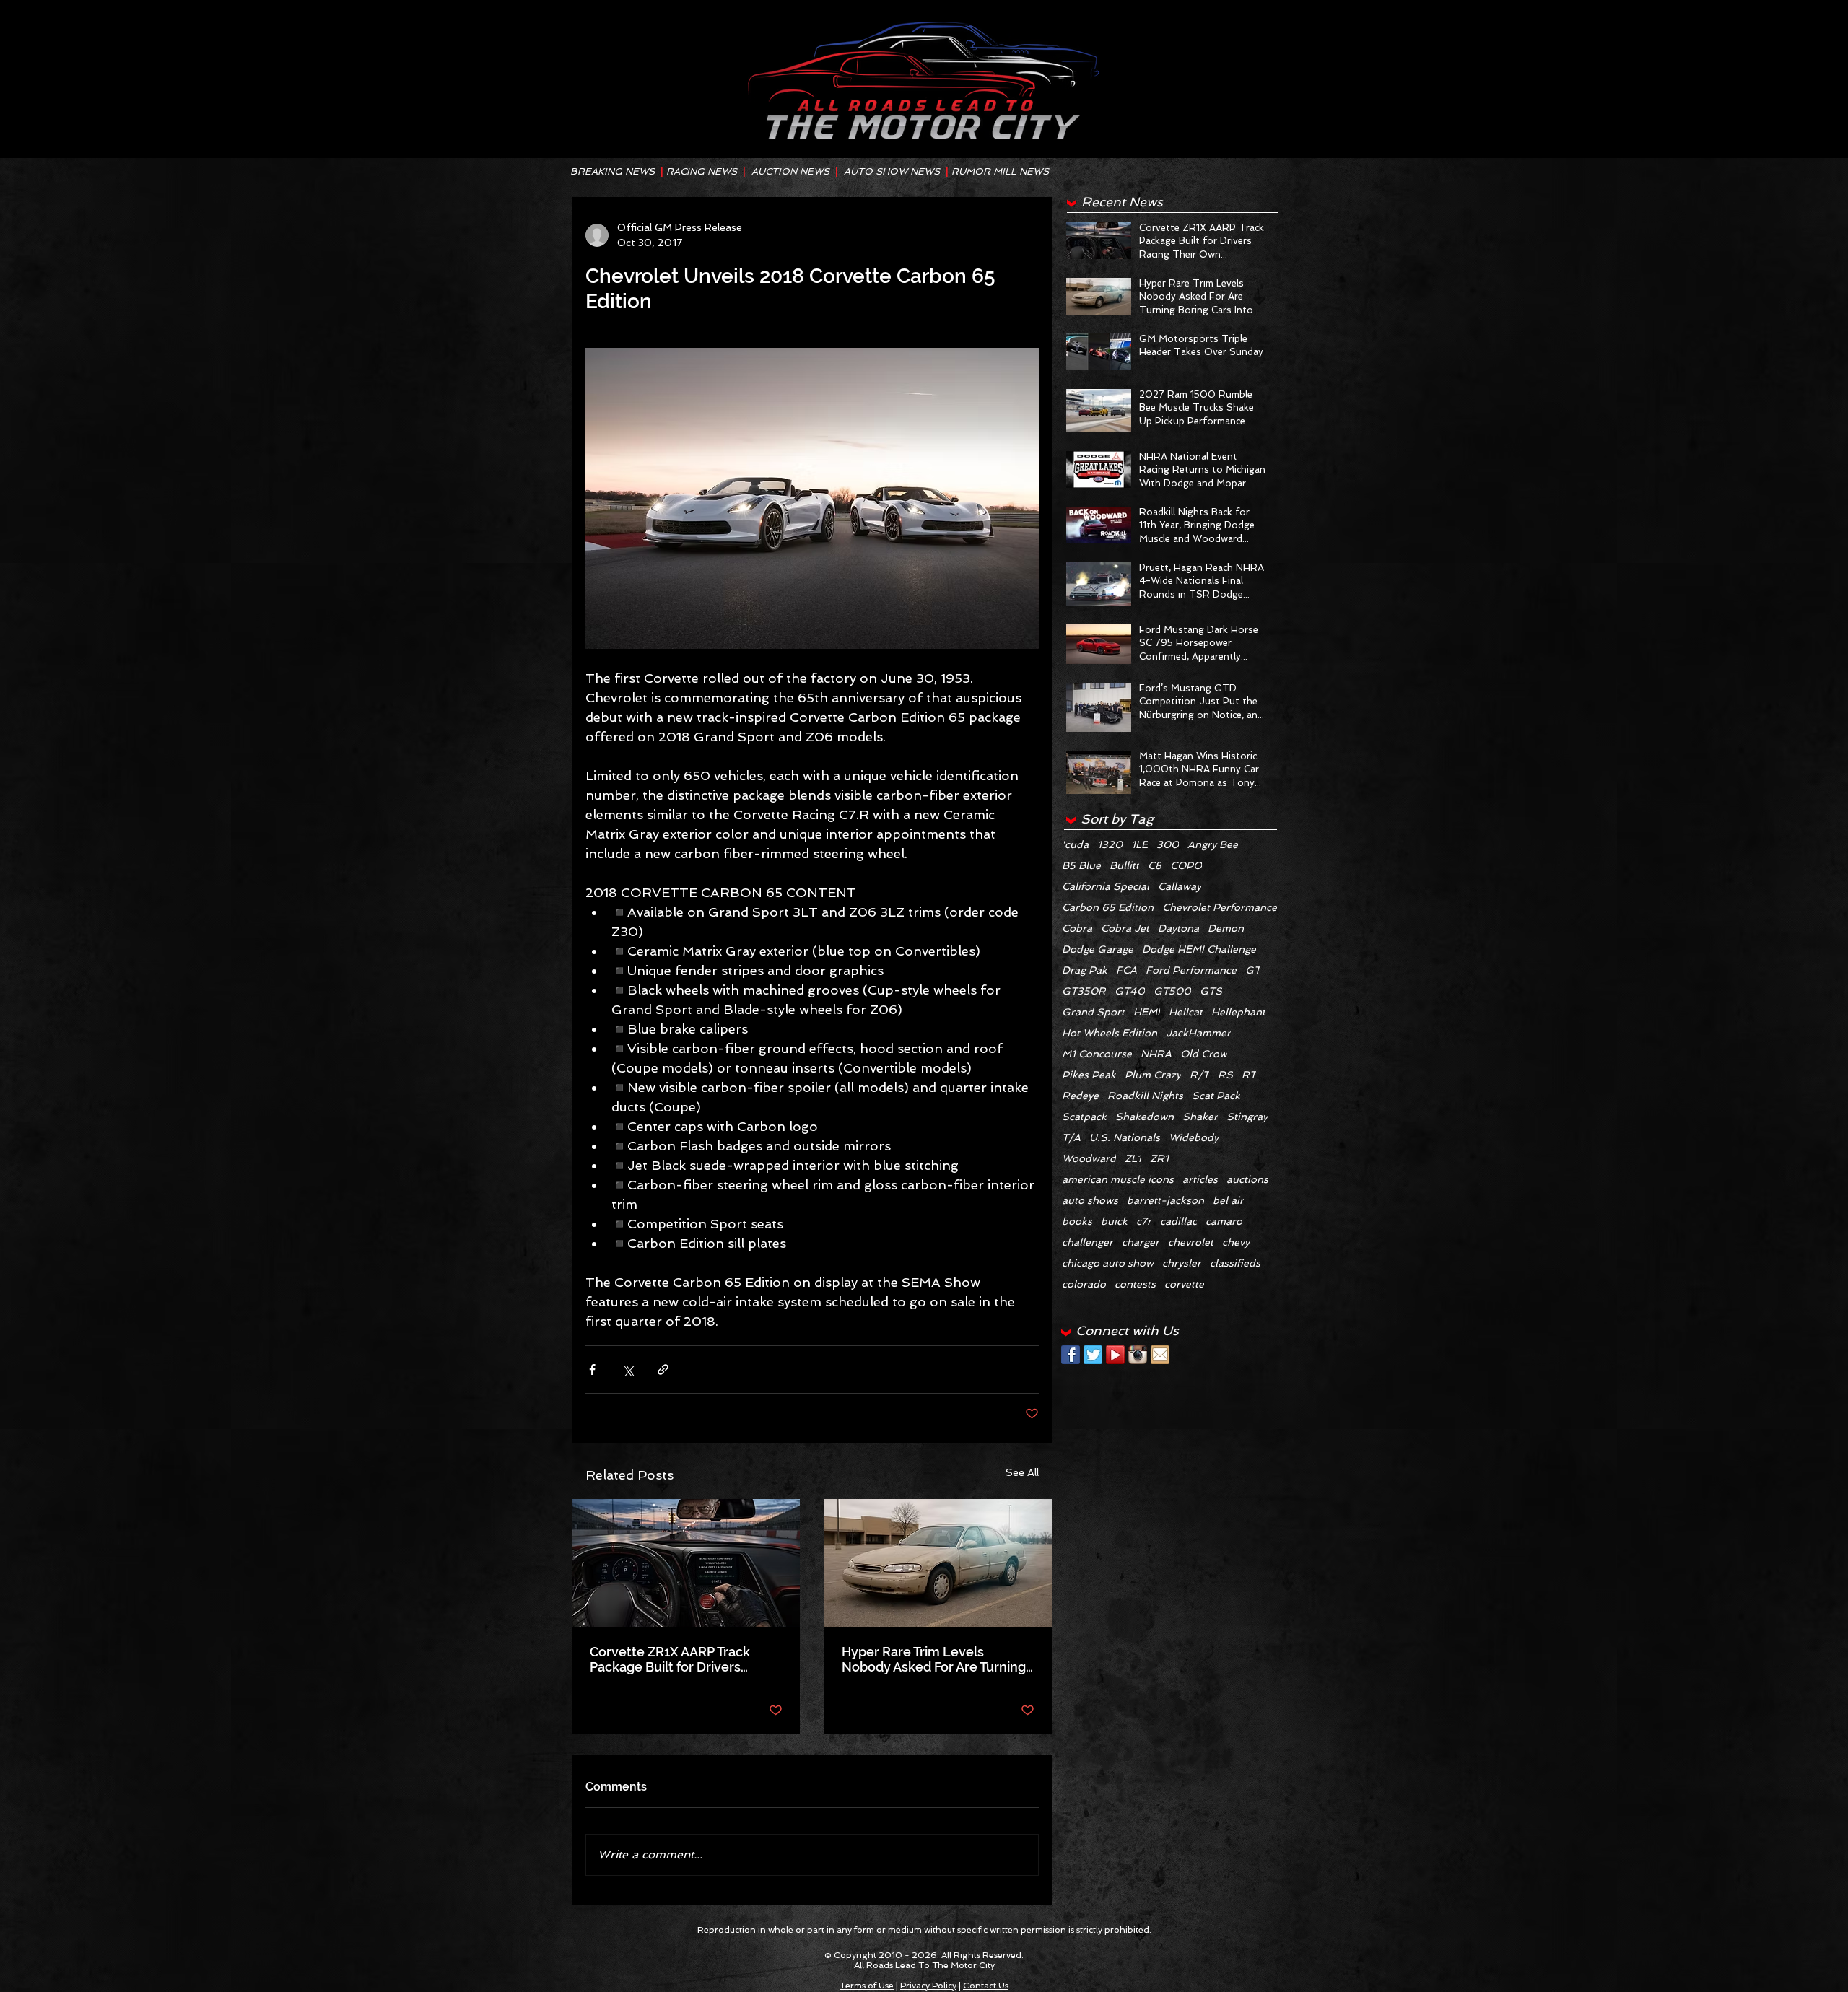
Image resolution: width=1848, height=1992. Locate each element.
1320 (1110, 844)
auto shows (1090, 1200)
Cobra (1077, 928)
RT (1249, 1075)
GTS (1211, 991)
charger (1141, 1242)
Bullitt (1124, 865)
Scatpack (1084, 1117)
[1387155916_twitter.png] (1093, 1355)
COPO (1186, 865)
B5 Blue (1081, 865)
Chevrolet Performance (1220, 907)
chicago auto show (1108, 1263)
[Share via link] (663, 1369)
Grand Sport (1093, 1012)
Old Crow (1204, 1054)
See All (1022, 1472)
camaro (1224, 1221)
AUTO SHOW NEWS (892, 171)
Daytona (1178, 928)
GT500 (1172, 991)
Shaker (1200, 1117)
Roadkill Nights (1145, 1096)
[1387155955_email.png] (1160, 1355)
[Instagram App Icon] (1138, 1355)
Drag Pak (1085, 970)
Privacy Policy (928, 1986)
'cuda (1075, 844)
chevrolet (1191, 1242)
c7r (1144, 1221)
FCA (1126, 970)
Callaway (1180, 886)
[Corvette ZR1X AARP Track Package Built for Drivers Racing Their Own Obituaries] (686, 1563)
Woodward (1089, 1158)
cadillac (1178, 1221)
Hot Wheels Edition (1110, 1033)
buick (1114, 1221)
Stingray (1247, 1117)
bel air (1228, 1200)
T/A (1071, 1137)
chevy (1236, 1242)
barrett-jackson (1165, 1200)
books (1077, 1221)
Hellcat (1186, 1012)
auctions (1247, 1179)
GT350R (1084, 991)
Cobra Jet (1125, 928)
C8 (1155, 865)
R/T (1199, 1075)
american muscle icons (1118, 1179)
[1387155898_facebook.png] (1071, 1355)
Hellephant (1238, 1012)
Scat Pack (1216, 1096)
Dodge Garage (1098, 949)
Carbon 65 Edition (1108, 907)
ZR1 (1159, 1158)
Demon (1226, 928)
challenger (1088, 1242)
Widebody (1194, 1137)
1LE (1139, 844)
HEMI (1147, 1012)
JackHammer (1198, 1033)
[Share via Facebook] (592, 1369)
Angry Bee (1213, 844)
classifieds (1235, 1263)
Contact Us (986, 1986)
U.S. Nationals (1125, 1137)
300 (1168, 844)
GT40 (1130, 991)
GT (1253, 970)
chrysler (1182, 1263)
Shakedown (1145, 1117)
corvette (1184, 1284)
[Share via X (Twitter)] (628, 1369)
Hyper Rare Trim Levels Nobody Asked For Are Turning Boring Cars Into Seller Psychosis (934, 1659)
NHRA (1156, 1054)
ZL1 (1133, 1158)
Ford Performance (1191, 970)
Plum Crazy (1153, 1075)
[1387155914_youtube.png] (1115, 1355)
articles (1200, 1179)
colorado (1084, 1284)
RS (1225, 1075)
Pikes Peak (1089, 1075)
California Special (1106, 886)
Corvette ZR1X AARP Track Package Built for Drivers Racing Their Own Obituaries (677, 1659)
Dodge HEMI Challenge (1199, 949)
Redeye (1080, 1096)
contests (1135, 1284)
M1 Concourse (1097, 1054)
